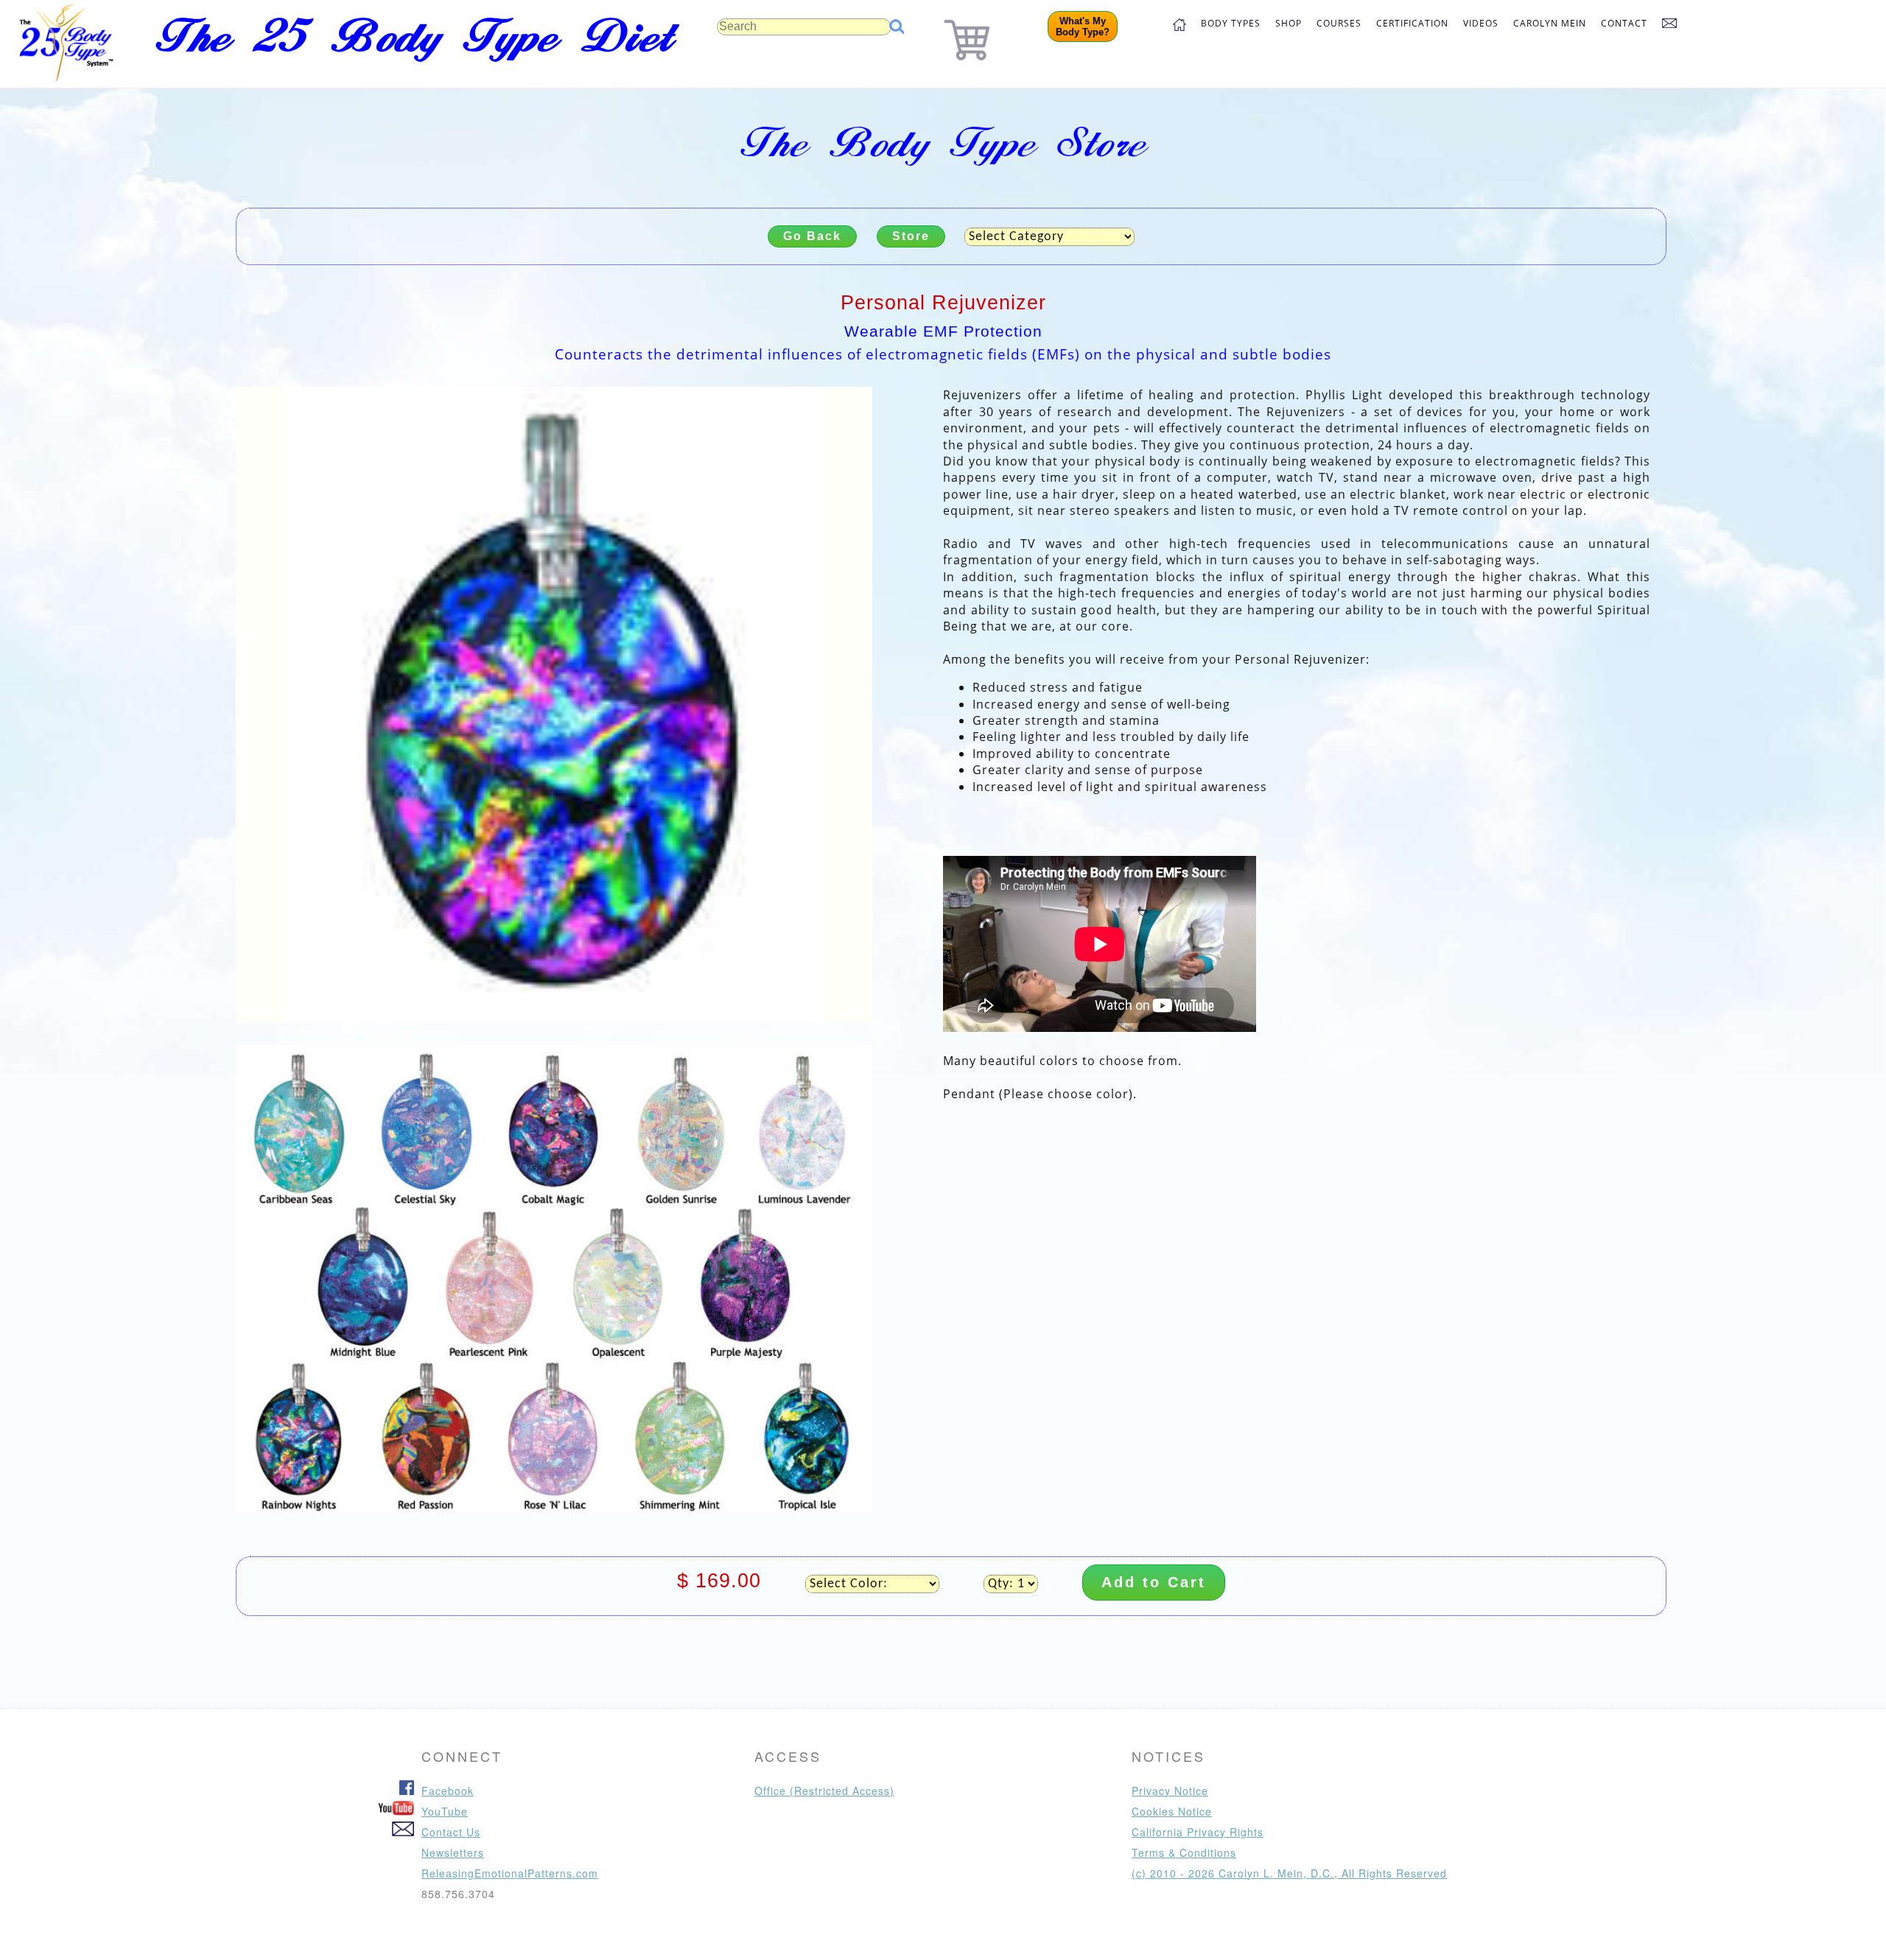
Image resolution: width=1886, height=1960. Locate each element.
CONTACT (1624, 23)
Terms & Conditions (1184, 1852)
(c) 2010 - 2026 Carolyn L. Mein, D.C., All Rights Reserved (1289, 1873)
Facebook (448, 1791)
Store (911, 236)
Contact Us (451, 1832)
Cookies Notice (1172, 1811)
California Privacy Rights (1198, 1832)
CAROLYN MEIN (1550, 23)
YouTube (445, 1811)
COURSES (1339, 23)
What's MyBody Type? (1083, 27)
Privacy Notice (1170, 1791)
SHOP (1289, 23)
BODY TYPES (1231, 23)
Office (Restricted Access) (824, 1791)
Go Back (812, 236)
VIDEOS (1481, 23)
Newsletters (453, 1852)
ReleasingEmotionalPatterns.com (510, 1873)
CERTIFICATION (1412, 23)
